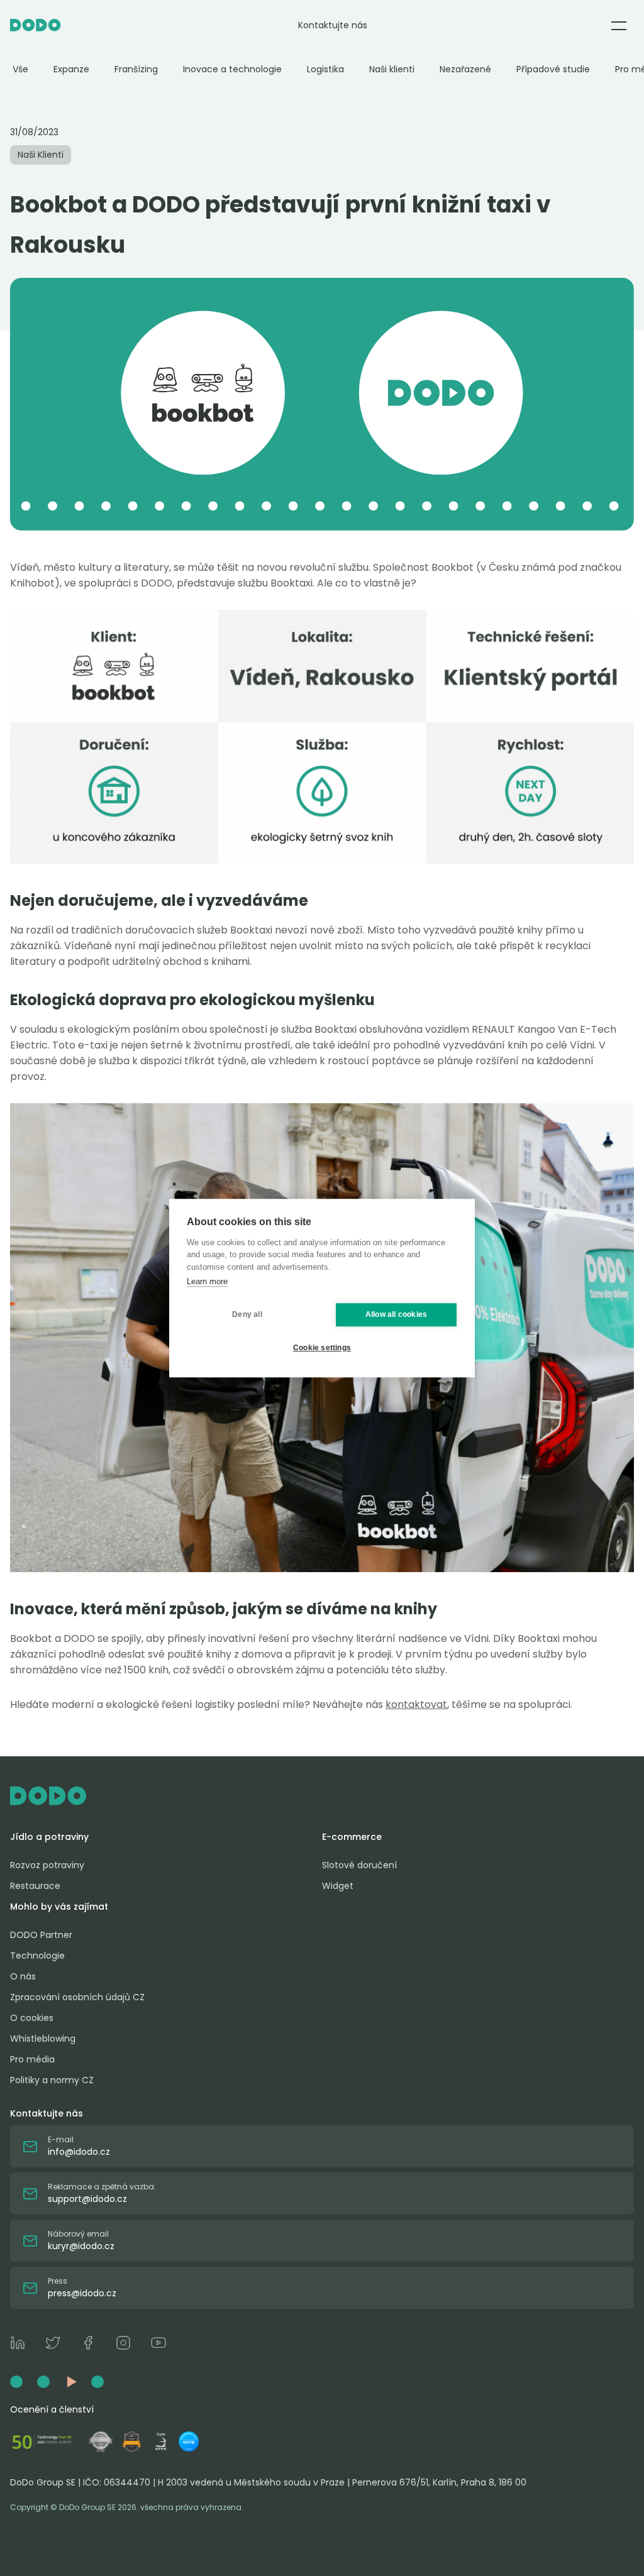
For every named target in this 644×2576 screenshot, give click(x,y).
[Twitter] (53, 2345)
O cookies (32, 2018)
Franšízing (136, 69)
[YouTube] (158, 2345)
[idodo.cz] (322, 1796)
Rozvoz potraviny (47, 1865)
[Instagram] (123, 2345)
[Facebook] (88, 2345)
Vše (20, 69)
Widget (338, 1886)
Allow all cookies (396, 1314)
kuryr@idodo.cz (81, 2246)
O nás (23, 1976)
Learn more (207, 1281)
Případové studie (553, 69)
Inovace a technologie (232, 69)
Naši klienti (392, 69)
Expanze (71, 69)
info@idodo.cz (79, 2152)
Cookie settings (322, 1348)
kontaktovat (416, 1704)
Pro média (32, 2059)
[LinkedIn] (18, 2345)
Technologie (37, 1956)
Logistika (325, 69)
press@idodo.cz (82, 2293)
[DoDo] (36, 25)
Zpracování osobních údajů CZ (77, 1997)
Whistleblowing (43, 2039)
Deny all (247, 1314)
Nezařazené (465, 69)
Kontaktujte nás (333, 25)
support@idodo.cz (87, 2199)
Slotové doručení (359, 1865)
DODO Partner (41, 1935)
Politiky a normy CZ (52, 2080)
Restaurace (35, 1886)
